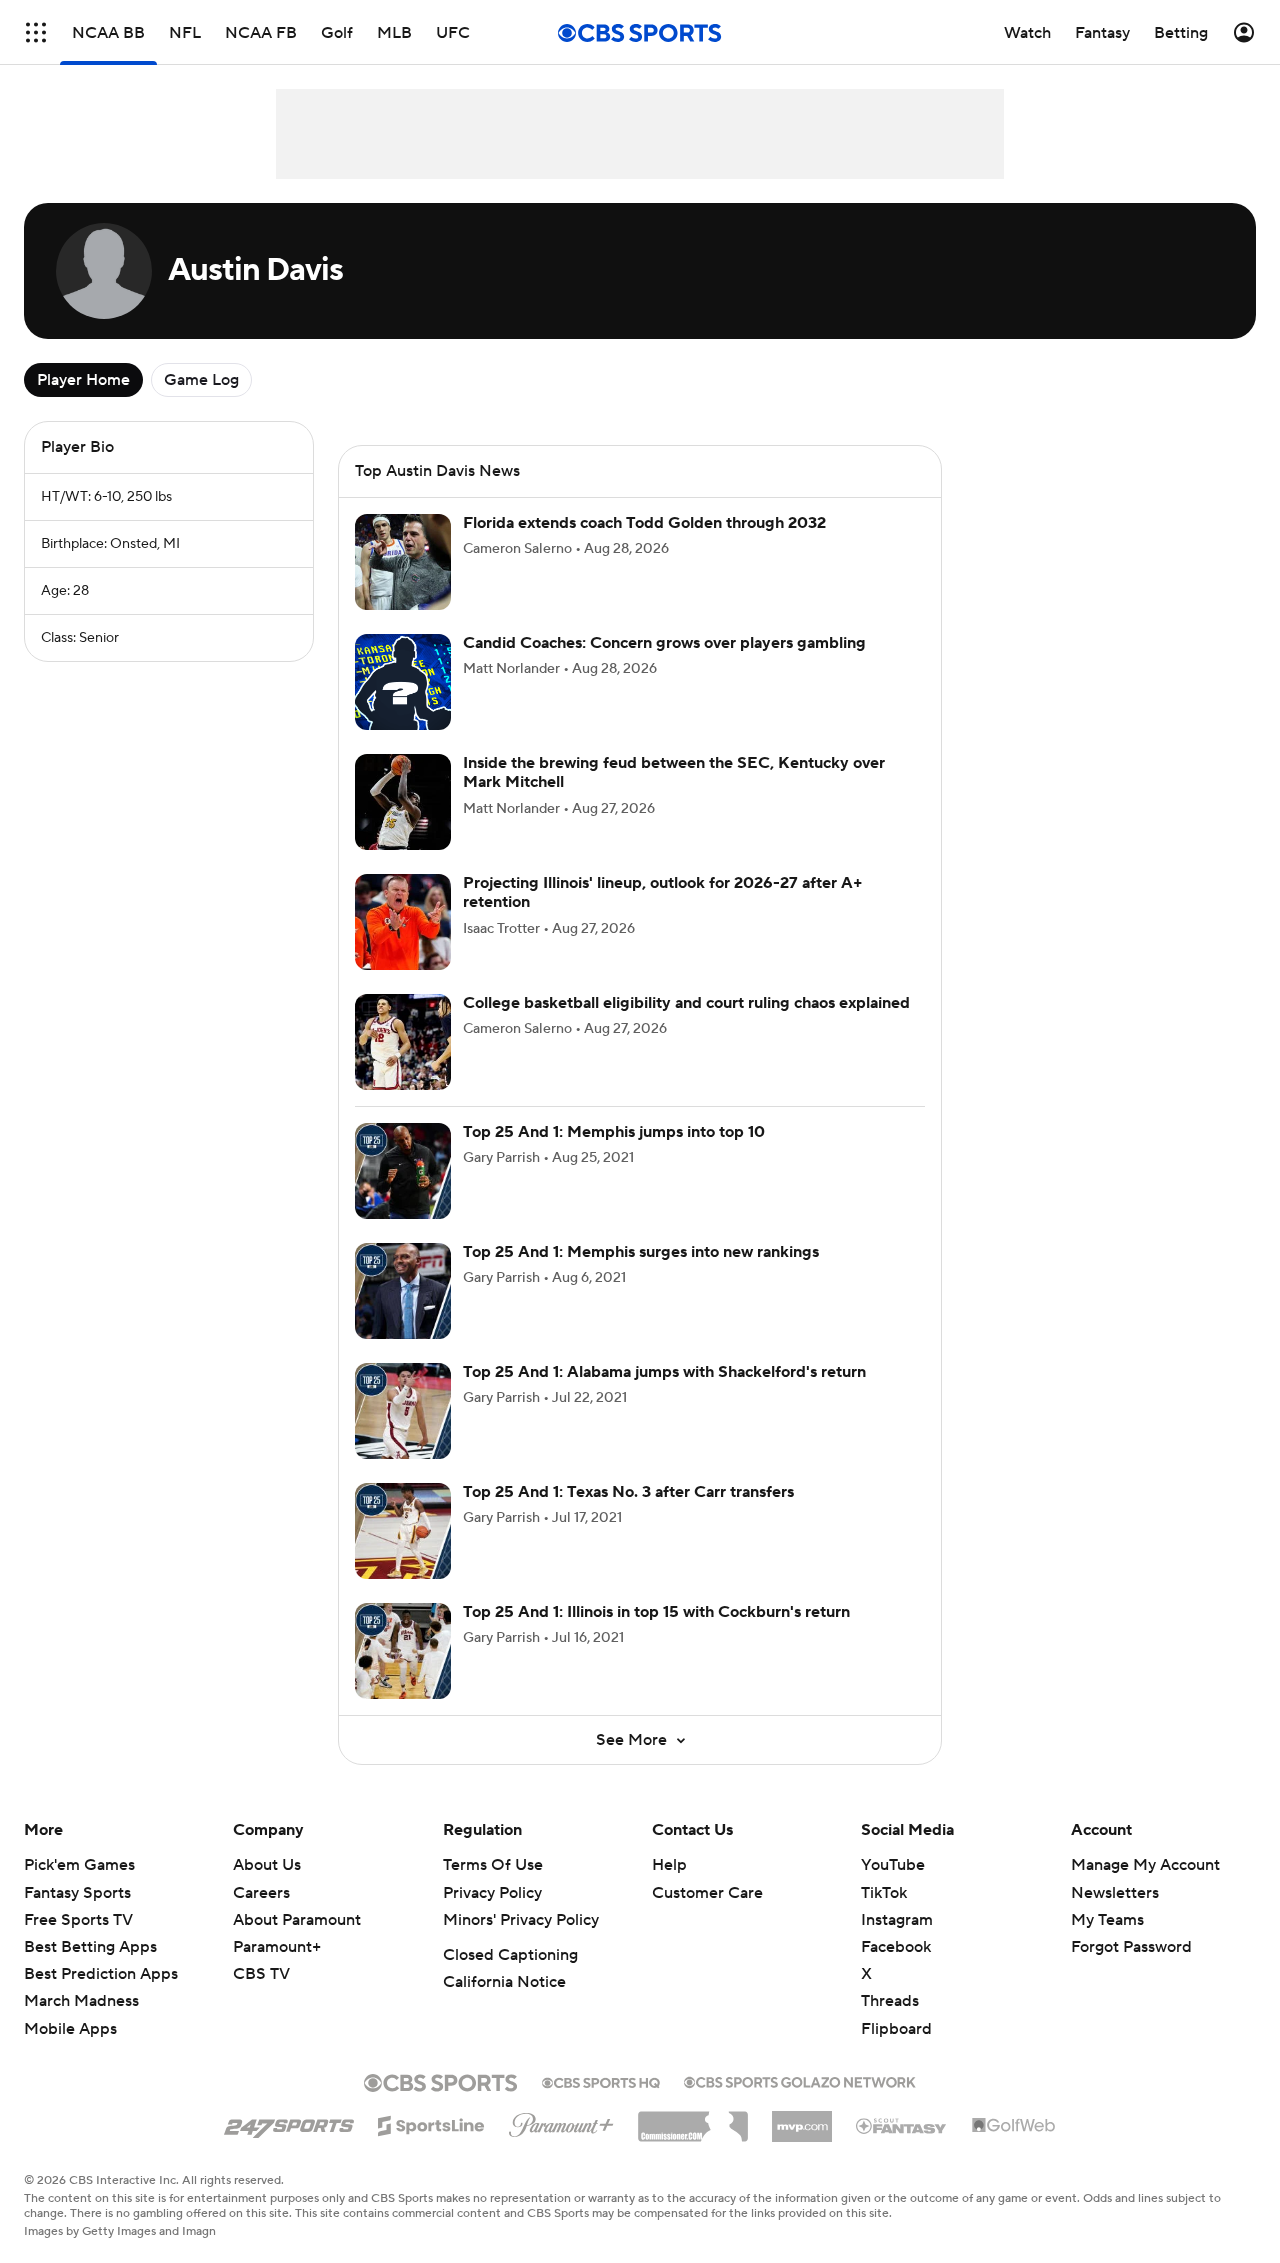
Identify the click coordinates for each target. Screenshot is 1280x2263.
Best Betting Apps (90, 1947)
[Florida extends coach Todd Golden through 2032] (403, 562)
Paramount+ (277, 1947)
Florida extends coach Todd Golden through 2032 (644, 523)
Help (669, 1865)
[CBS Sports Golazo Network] (800, 2080)
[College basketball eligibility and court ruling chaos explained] (403, 1042)
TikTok (884, 1893)
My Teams (1107, 1920)
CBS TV (261, 1974)
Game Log (201, 380)
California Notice (504, 1982)
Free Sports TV (78, 1920)
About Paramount (297, 1920)
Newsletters (1115, 1893)
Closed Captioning (510, 1955)
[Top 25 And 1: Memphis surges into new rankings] (403, 1291)
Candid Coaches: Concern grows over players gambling (664, 643)
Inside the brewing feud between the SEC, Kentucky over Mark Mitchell (674, 772)
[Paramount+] (561, 2121)
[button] (36, 32)
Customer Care (707, 1893)
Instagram (897, 1920)
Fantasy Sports (77, 1893)
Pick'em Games (79, 1865)
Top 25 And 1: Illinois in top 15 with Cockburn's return (656, 1612)
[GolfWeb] (1014, 2126)
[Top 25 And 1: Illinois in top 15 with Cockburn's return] (403, 1651)
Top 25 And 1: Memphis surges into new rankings (641, 1252)
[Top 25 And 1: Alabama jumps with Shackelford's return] (403, 1411)
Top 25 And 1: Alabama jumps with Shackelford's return (664, 1372)
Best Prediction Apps (101, 1974)
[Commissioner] (693, 2119)
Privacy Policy (492, 1893)
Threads (890, 2001)
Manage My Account (1145, 1865)
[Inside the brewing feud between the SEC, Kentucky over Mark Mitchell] (403, 802)
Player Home (83, 380)
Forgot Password (1131, 1947)
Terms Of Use (493, 1865)
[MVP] (802, 2119)
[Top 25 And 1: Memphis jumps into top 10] (403, 1171)
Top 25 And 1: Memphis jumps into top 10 (614, 1132)
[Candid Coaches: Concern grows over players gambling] (403, 682)
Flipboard (896, 2029)
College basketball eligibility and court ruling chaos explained (686, 1003)
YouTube (893, 1865)
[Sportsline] (431, 2123)
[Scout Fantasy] (902, 2125)
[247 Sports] (289, 2122)
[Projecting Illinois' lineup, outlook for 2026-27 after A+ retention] (403, 922)
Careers (261, 1893)
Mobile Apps (70, 2029)
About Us (267, 1865)
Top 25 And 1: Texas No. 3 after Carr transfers (628, 1492)
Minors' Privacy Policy (521, 1920)
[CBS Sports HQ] (601, 2081)
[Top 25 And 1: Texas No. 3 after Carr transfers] (403, 1531)
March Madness (81, 2001)
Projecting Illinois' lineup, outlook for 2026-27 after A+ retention (663, 892)
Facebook (896, 1947)
